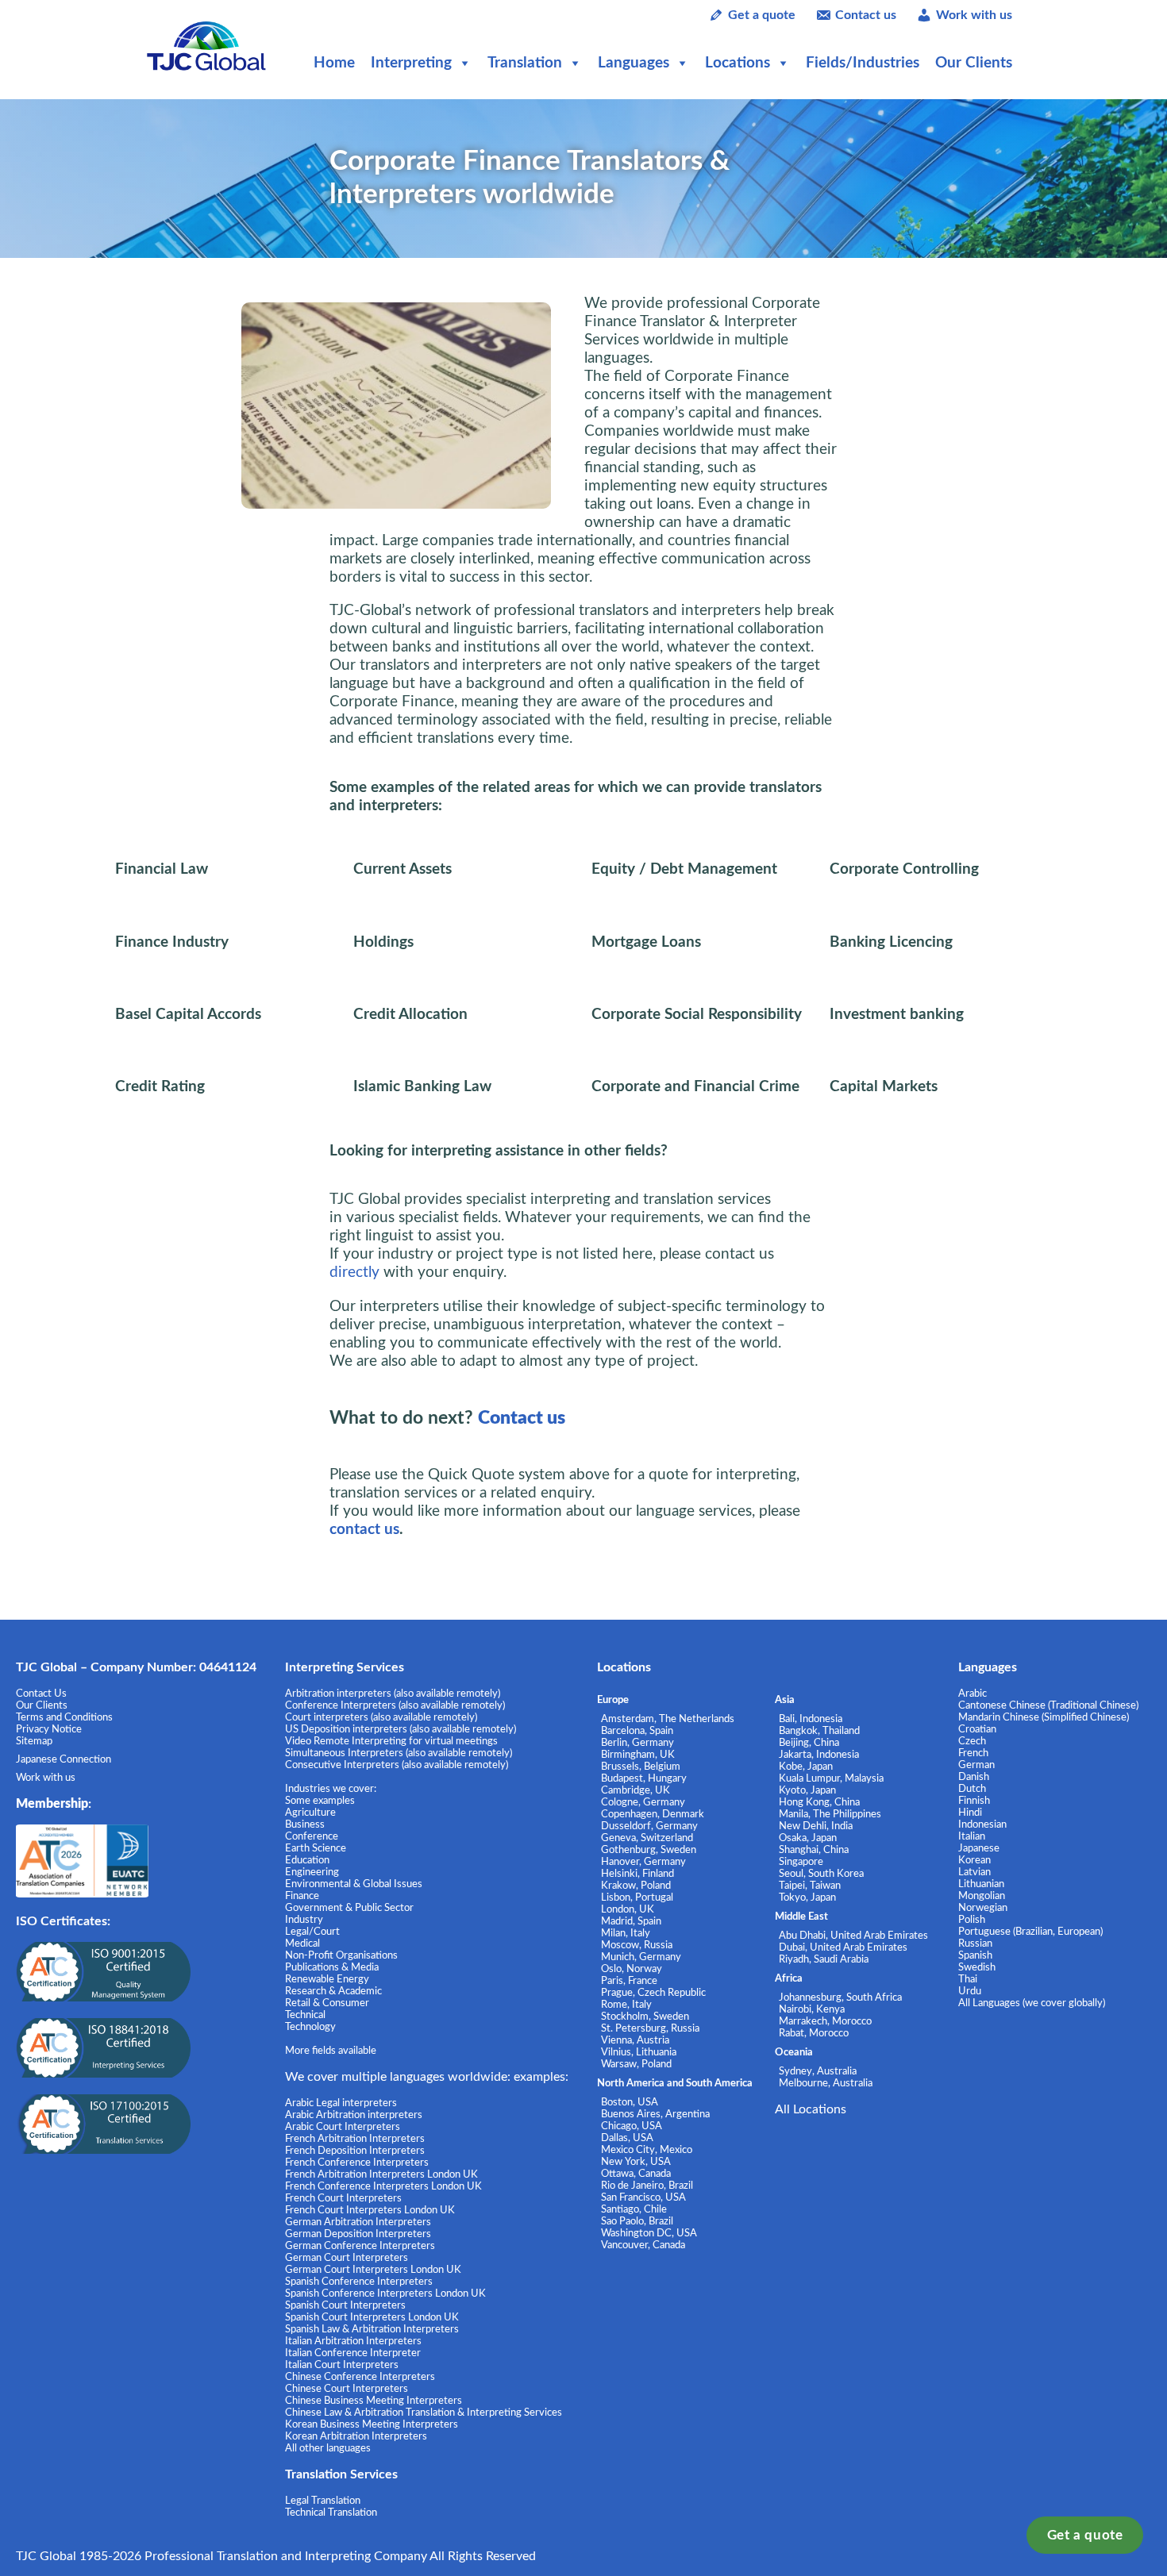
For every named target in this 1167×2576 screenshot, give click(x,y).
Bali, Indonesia (811, 1719)
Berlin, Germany (637, 1743)
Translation (525, 63)
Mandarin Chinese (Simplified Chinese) (1044, 1717)
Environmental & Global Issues (354, 1884)
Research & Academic (333, 1991)
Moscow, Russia (637, 1945)
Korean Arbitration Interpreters (356, 2436)
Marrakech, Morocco (825, 2021)
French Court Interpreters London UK (370, 2210)
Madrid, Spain (631, 1921)
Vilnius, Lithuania (639, 2052)
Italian (972, 1836)
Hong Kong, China (819, 1802)
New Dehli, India (816, 1826)
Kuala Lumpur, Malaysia (831, 1778)
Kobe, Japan (806, 1767)
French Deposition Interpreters (355, 2151)
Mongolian (982, 1896)
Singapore (801, 1862)
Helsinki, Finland (637, 1874)
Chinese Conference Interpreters (360, 2377)
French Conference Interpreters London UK (383, 2186)
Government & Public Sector (349, 1908)
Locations (738, 63)
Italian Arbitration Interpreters (353, 2341)
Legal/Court (312, 1932)
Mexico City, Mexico (647, 2150)
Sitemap (34, 1741)
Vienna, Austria (635, 2040)
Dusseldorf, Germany (649, 1826)
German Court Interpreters (347, 2258)
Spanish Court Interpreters (345, 2305)
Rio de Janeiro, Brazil (647, 2186)
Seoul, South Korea (821, 1874)
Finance (302, 1896)
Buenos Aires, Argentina (655, 2114)
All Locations (811, 2109)
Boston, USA (630, 2102)
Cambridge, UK (635, 1790)
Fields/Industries (863, 63)
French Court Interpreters (343, 2198)
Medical (302, 1944)
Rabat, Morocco (814, 2033)
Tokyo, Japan (807, 1897)
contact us (364, 1530)
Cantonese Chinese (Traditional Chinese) (1048, 1705)
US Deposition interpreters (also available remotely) (401, 1729)
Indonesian (982, 1824)
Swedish (977, 1967)
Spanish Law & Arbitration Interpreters (372, 2329)
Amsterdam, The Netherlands (668, 1719)
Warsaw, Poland (636, 2064)
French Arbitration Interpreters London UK (381, 2174)
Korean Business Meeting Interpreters (372, 2424)
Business (305, 1824)
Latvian (974, 1872)
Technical (305, 2015)
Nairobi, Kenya (812, 2009)
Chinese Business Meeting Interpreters (374, 2401)
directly (354, 1273)
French (973, 1753)
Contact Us (41, 1694)
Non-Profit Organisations (341, 1955)
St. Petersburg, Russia (650, 2028)
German (976, 1765)
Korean (974, 1860)
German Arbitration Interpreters (358, 2222)
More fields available (331, 2051)
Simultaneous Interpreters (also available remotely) (399, 1753)
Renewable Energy (327, 1979)
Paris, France (629, 1981)
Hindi (970, 1813)
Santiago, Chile (634, 2209)
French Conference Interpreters (357, 2163)
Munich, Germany (641, 1957)
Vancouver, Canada (643, 2245)
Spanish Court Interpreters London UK (372, 2317)
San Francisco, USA (643, 2197)
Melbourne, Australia (826, 2083)
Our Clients (974, 63)
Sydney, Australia (818, 2071)
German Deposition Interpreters (358, 2234)
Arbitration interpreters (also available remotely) (393, 1694)
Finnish (974, 1801)
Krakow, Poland (636, 1886)
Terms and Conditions (64, 1717)
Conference (312, 1836)
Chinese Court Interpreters (347, 2389)
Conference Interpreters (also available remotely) (395, 1705)
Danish (974, 1777)
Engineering (312, 1872)
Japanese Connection (64, 1759)
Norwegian (983, 1908)
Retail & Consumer (327, 2003)
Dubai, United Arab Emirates (843, 1947)
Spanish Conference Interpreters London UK (385, 2293)
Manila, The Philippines (830, 1814)
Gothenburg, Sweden (649, 1850)
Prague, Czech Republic (653, 1993)
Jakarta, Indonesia (819, 1755)
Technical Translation (331, 2513)
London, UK (628, 1909)
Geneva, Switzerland (647, 1838)
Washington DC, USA (649, 2233)
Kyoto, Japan (807, 1790)
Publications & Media (332, 1967)
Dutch (972, 1789)
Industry (304, 1920)
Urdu (970, 1991)
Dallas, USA (627, 2138)
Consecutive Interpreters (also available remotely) (397, 1765)
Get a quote (1085, 2535)
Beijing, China (809, 1743)
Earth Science (316, 1848)
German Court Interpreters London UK (373, 2270)
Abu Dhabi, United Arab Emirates (853, 1936)
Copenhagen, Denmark (653, 1814)
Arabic (972, 1694)
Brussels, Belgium (641, 1767)
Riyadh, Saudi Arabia (824, 1959)
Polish (972, 1920)
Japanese (979, 1848)
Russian (975, 1944)
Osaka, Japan (808, 1838)
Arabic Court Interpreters (343, 2127)
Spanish (975, 1955)
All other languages (328, 2448)
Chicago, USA (632, 2126)
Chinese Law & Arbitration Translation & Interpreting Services (424, 2413)
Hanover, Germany (643, 1862)
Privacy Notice (49, 1729)
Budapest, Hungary (644, 1778)
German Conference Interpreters (360, 2246)
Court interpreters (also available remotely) (381, 1717)
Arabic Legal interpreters (341, 2103)
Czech (972, 1741)
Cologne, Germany (643, 1802)
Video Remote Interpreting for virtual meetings (393, 1741)
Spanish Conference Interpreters (359, 2282)
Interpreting (411, 63)
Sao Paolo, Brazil (637, 2221)
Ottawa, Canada (636, 2174)
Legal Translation (323, 2501)
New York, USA (636, 2162)
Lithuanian (981, 1884)
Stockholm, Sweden (645, 2017)
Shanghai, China (814, 1850)
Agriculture (310, 1813)
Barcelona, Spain (637, 1731)
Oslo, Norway (632, 1969)
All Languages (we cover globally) (1032, 2003)
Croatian (977, 1729)
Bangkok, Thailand (819, 1731)
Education (307, 1860)
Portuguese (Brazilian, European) (1030, 1932)
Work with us (974, 15)
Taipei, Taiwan (810, 1886)
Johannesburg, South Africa (840, 1997)
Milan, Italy (626, 1933)
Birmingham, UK (638, 1755)
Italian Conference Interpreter (353, 2353)
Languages (634, 63)
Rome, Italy (626, 2005)
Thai (968, 1979)
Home (334, 63)
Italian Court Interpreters (342, 2365)
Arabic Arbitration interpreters (354, 2115)
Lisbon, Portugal (637, 1897)
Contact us (866, 15)
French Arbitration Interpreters (355, 2139)
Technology (310, 2027)
